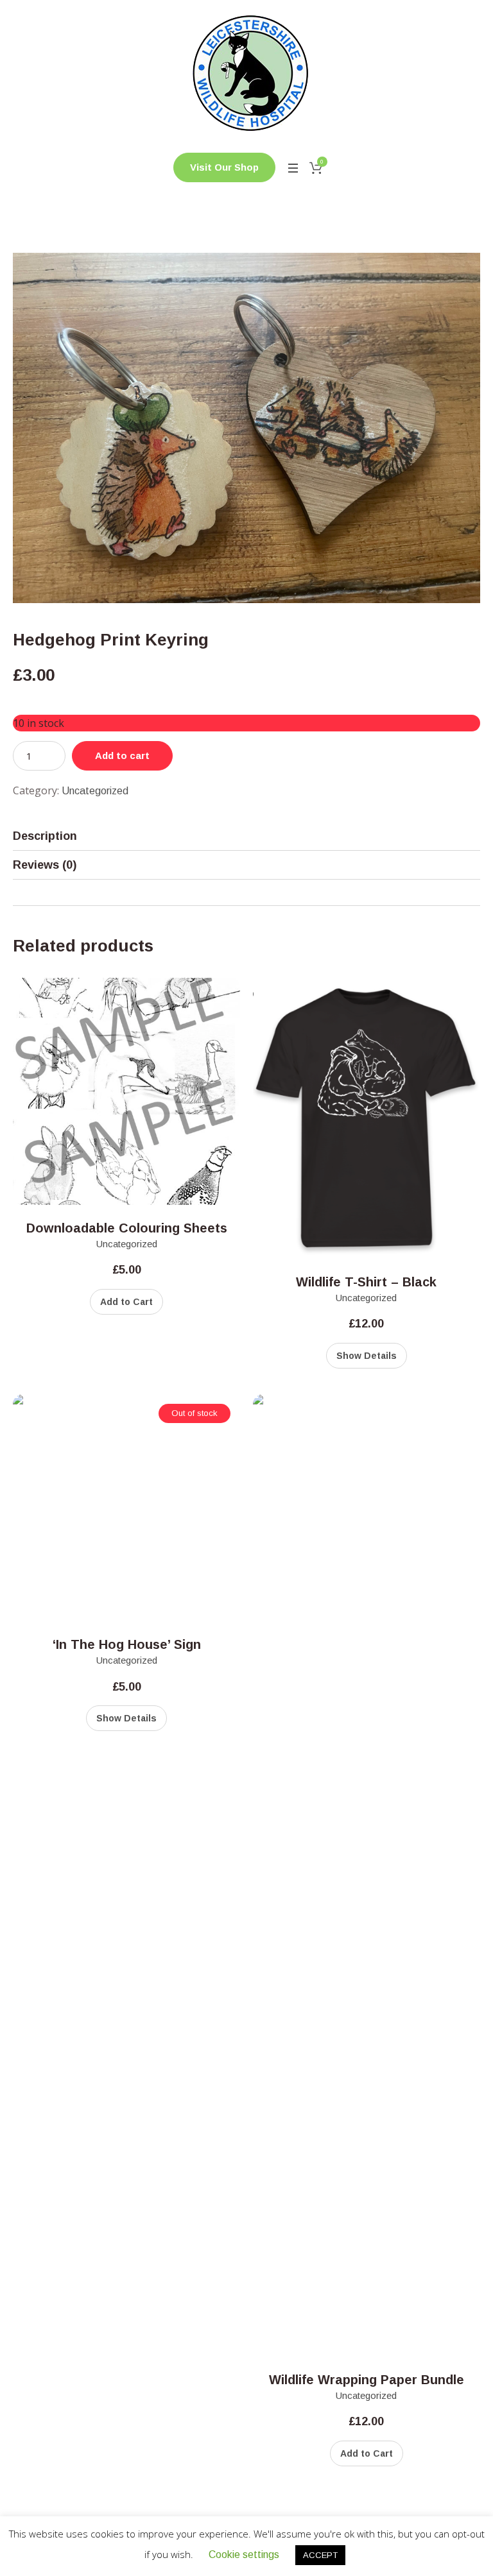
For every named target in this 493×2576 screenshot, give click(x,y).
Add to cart (122, 755)
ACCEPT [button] (320, 2555)
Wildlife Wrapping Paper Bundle (367, 2380)
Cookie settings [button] (244, 2555)
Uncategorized (95, 791)
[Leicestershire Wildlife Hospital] (246, 73)
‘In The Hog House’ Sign (127, 1644)
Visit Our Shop (224, 167)
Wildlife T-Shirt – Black (366, 1282)
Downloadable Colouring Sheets (127, 1228)
